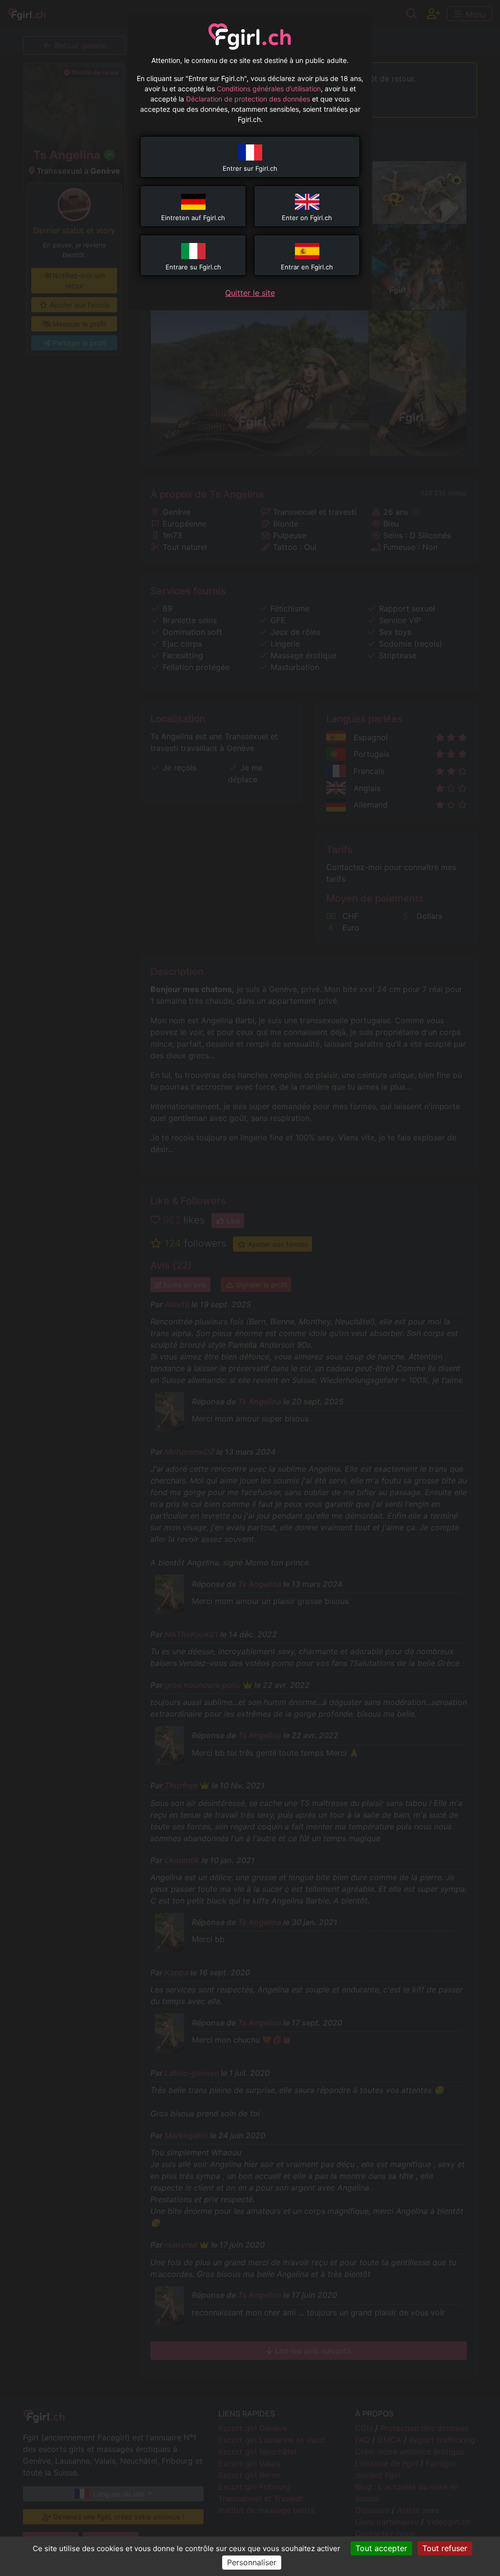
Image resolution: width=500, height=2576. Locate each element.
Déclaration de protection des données (248, 99)
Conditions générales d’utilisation (269, 89)
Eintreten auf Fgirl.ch (193, 218)
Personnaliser (252, 2562)
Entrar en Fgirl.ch (307, 267)
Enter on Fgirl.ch (307, 218)
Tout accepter (381, 2548)
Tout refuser (445, 2548)
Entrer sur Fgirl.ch (250, 168)
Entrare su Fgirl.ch (193, 267)
